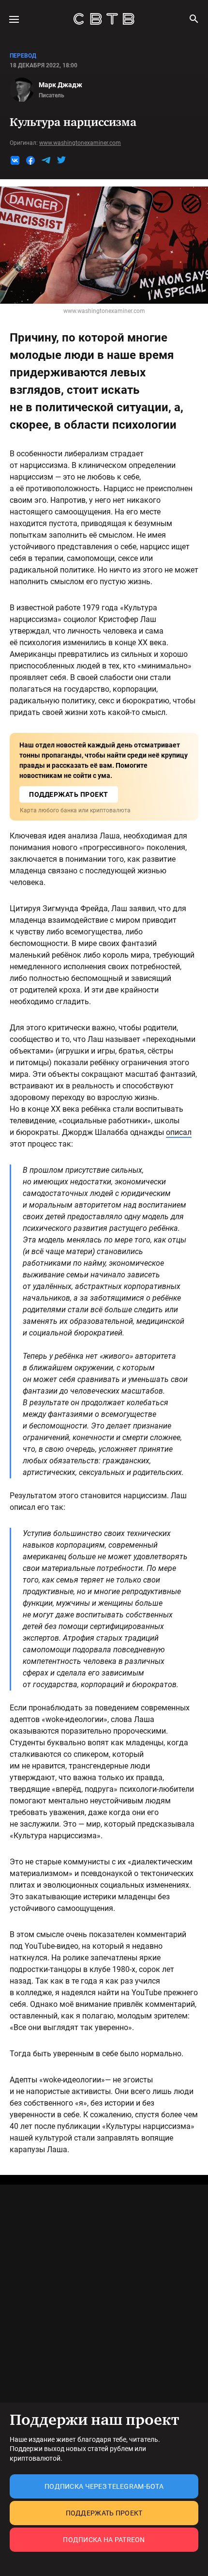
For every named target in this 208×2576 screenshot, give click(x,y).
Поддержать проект (104, 2513)
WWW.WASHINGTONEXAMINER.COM (80, 143)
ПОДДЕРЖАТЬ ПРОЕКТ (69, 794)
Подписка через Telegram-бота (104, 2486)
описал (179, 1132)
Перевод (23, 56)
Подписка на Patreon (104, 2540)
